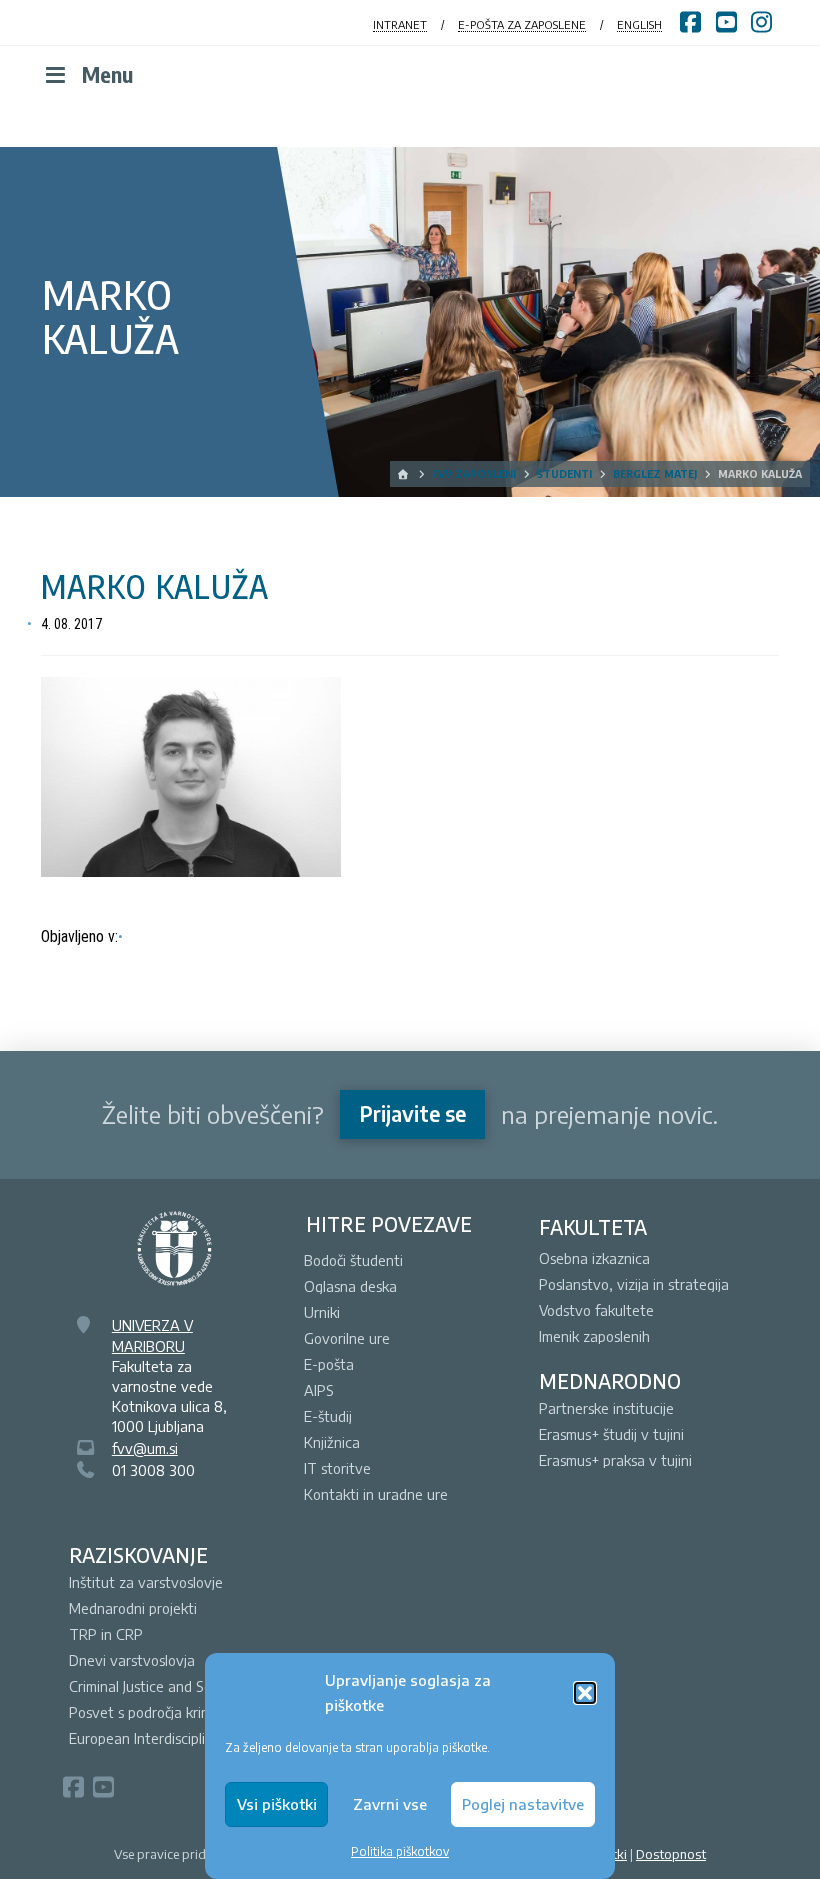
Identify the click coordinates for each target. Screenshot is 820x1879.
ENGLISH (639, 24)
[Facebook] (73, 1787)
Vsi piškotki (277, 1804)
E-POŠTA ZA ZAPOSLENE (522, 24)
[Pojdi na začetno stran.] (404, 474)
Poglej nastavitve (523, 1804)
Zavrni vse (390, 1804)
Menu (107, 74)
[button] (585, 1693)
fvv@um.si (145, 1448)
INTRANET (400, 24)
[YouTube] (103, 1787)
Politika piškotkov (400, 1851)
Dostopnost (671, 1854)
